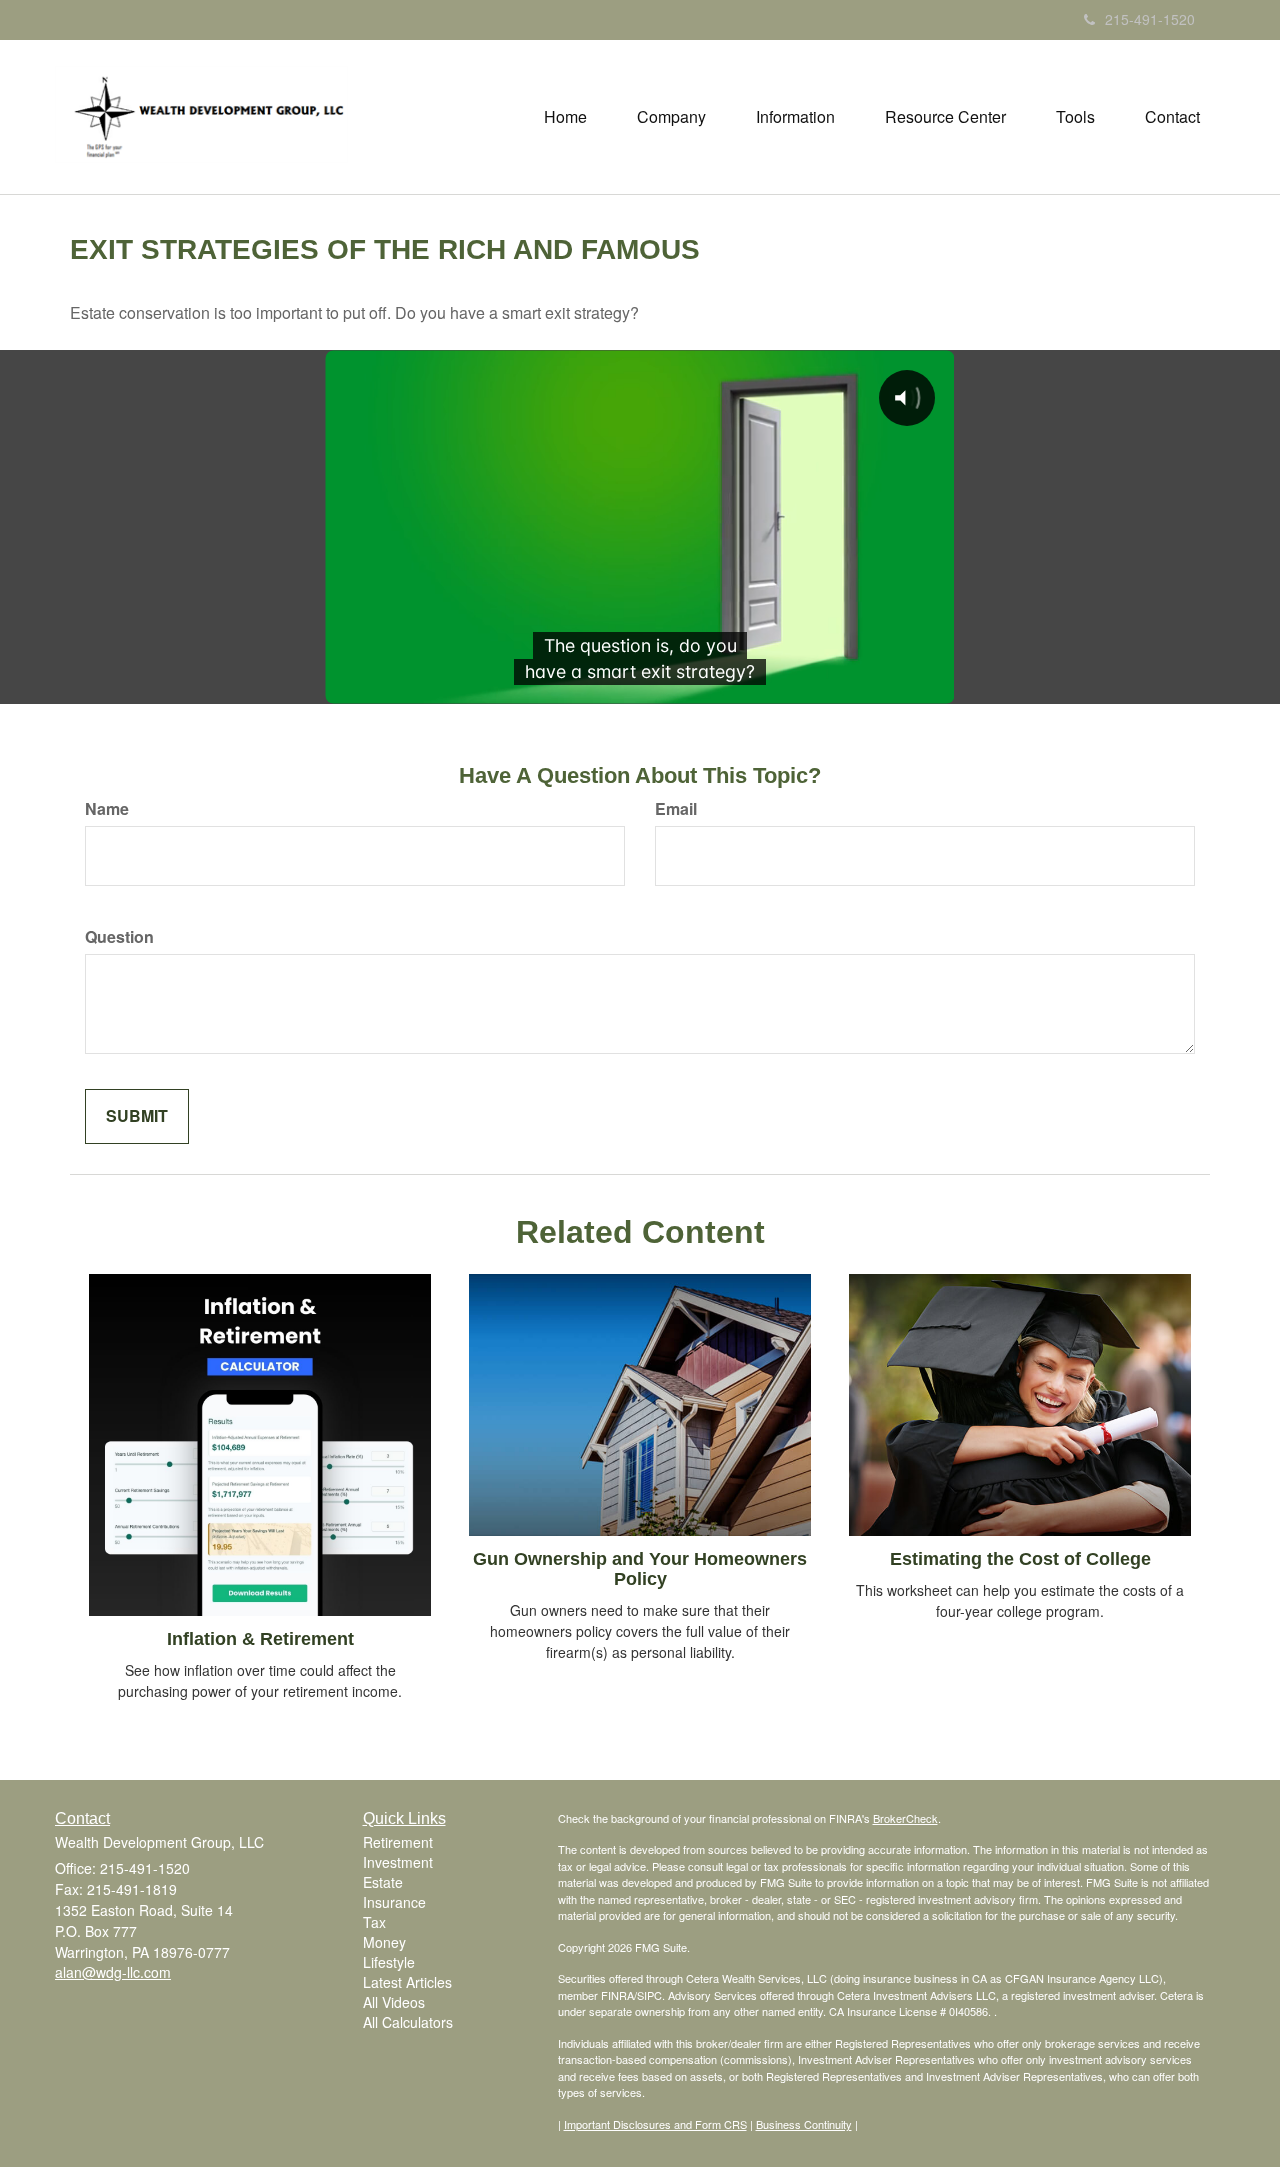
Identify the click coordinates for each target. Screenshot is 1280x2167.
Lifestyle (389, 1962)
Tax (374, 1922)
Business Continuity (804, 2124)
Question (119, 937)
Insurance (394, 1902)
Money (384, 1942)
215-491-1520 (1150, 19)
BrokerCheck (905, 1818)
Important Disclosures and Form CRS (655, 2124)
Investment (398, 1862)
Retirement (398, 1842)
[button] (671, 117)
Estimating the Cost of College (1020, 1559)
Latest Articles (407, 1982)
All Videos (394, 2002)
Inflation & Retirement (260, 1639)
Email (676, 809)
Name (107, 809)
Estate (383, 1882)
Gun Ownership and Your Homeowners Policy (640, 1569)
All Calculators (408, 2022)
